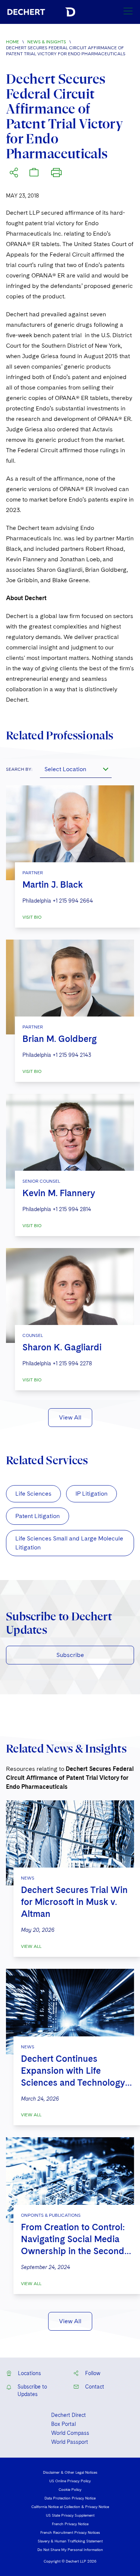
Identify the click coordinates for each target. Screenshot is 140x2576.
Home (13, 42)
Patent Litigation (38, 1516)
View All (70, 1417)
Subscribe (70, 1655)
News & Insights (47, 42)
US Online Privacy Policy (70, 2481)
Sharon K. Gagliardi (62, 1347)
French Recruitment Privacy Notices (70, 2532)
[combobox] (76, 769)
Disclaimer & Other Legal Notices (70, 2472)
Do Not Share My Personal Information (70, 2549)
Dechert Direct (69, 2415)
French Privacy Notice (70, 2524)
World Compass (70, 2433)
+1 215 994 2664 (73, 901)
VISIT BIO (32, 917)
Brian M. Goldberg (60, 1039)
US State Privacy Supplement (70, 2515)
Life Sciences (33, 1494)
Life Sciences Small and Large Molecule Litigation (69, 1543)
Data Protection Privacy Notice (70, 2498)
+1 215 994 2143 (72, 1055)
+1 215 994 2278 (72, 1363)
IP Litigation (91, 1494)
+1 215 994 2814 (72, 1209)
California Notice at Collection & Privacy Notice (70, 2507)
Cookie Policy (70, 2489)
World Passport (70, 2442)
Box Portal (63, 2424)
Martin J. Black (53, 884)
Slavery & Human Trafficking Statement (70, 2541)
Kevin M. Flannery (59, 1193)
